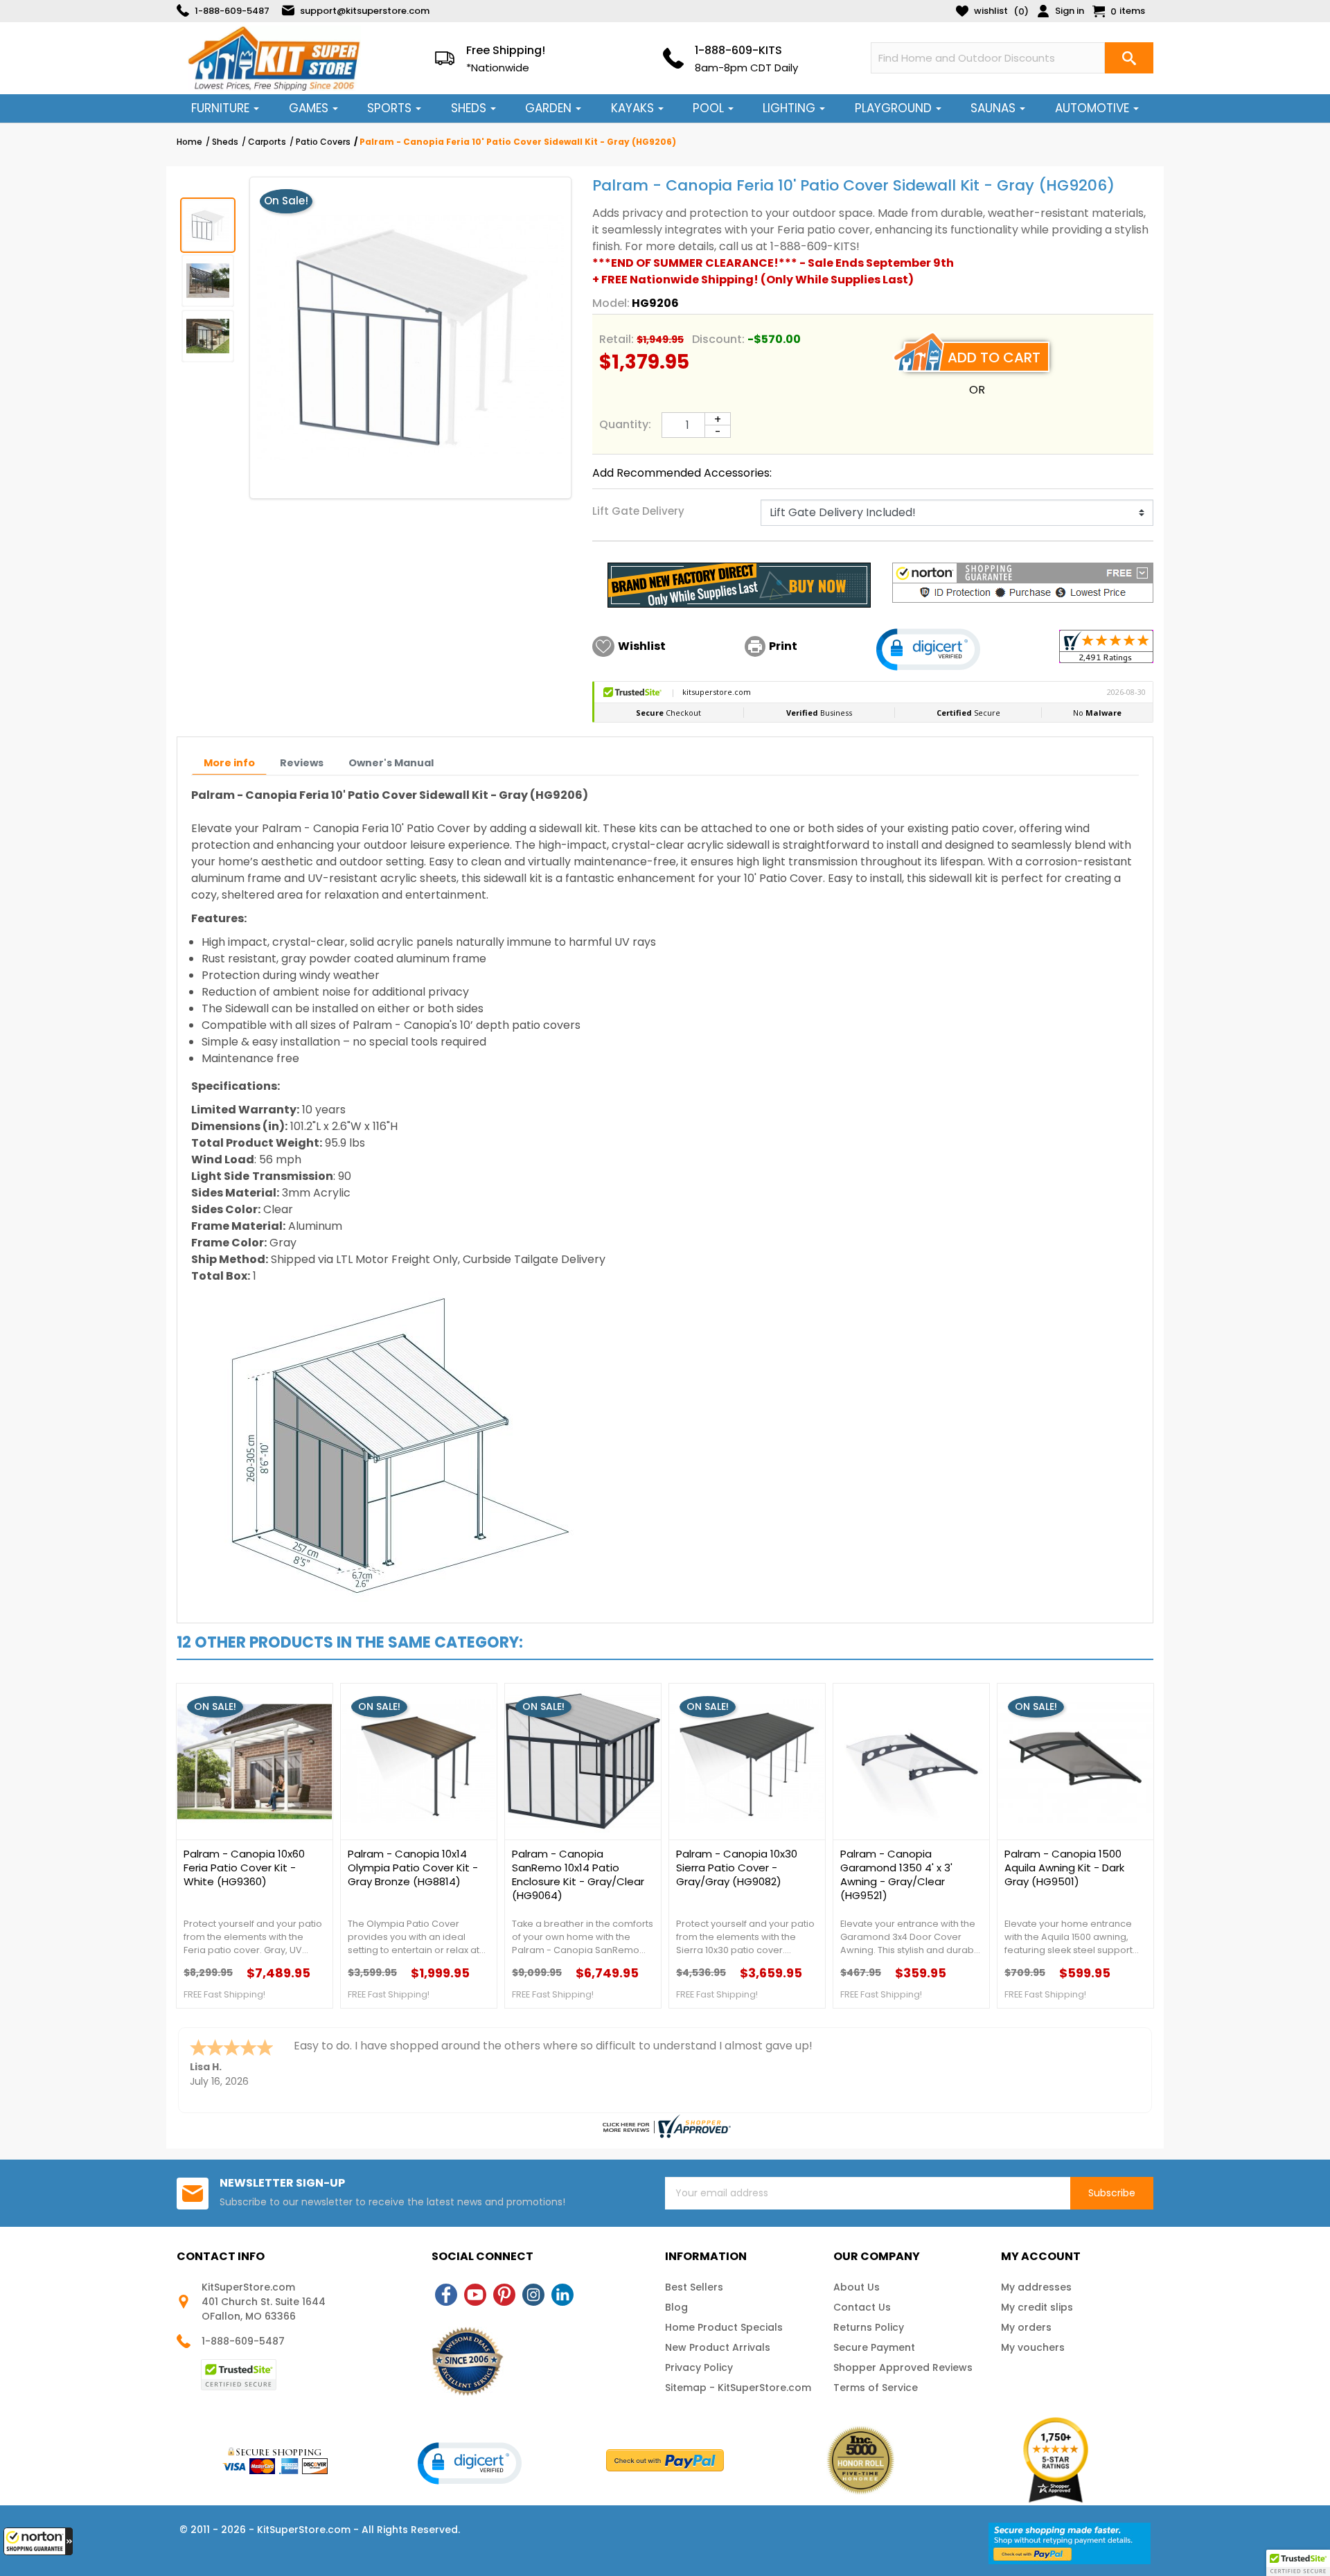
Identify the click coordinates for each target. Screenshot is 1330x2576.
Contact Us (862, 2307)
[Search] (1129, 58)
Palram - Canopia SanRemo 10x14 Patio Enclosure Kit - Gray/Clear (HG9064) (578, 1875)
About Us (857, 2287)
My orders (1026, 2327)
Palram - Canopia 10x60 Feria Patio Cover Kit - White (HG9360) (244, 1868)
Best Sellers (694, 2287)
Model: (611, 303)
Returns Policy (869, 2327)
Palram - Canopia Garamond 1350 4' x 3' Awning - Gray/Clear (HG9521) (896, 1875)
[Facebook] (446, 2295)
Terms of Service (876, 2388)
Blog (676, 2307)
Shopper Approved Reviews (903, 2367)
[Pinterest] (504, 2295)
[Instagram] (533, 2295)
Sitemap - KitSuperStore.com (738, 2388)
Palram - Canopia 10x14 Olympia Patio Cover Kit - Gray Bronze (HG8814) (413, 1868)
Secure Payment (874, 2347)
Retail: (617, 339)
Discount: (718, 339)
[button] (38, 2541)
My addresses (1036, 2287)
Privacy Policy (699, 2367)
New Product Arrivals (718, 2347)
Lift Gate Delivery (638, 511)
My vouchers (1033, 2347)
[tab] (229, 763)
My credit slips (1037, 2307)
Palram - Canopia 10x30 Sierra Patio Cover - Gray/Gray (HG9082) (737, 1868)
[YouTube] (475, 2295)
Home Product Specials (724, 2327)
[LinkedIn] (562, 2295)
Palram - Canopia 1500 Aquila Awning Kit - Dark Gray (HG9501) (1064, 1868)
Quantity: (625, 424)
